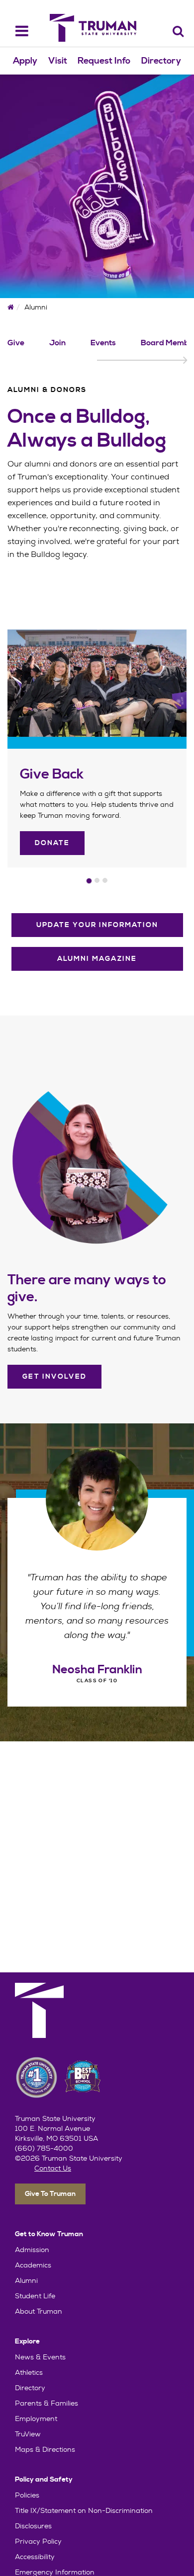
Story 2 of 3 (97, 880)
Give (16, 343)
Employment (36, 2419)
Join (57, 343)
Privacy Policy (38, 2541)
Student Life (35, 2296)
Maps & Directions (45, 2449)
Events (103, 343)
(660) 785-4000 (44, 2148)
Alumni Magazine (97, 959)
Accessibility (35, 2557)
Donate (52, 843)
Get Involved (54, 1377)
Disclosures (33, 2526)
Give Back (52, 775)
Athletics (29, 2372)
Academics (33, 2265)
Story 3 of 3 (105, 880)
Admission (32, 2250)
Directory (161, 61)
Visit (58, 61)
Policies (27, 2495)
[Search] (178, 31)
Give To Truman (50, 2194)
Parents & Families (47, 2403)
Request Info (104, 61)
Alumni (26, 2280)
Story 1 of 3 (89, 881)
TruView (28, 2434)
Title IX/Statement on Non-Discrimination (84, 2510)
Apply (25, 61)
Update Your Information (97, 925)
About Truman (39, 2311)
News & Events (40, 2357)
